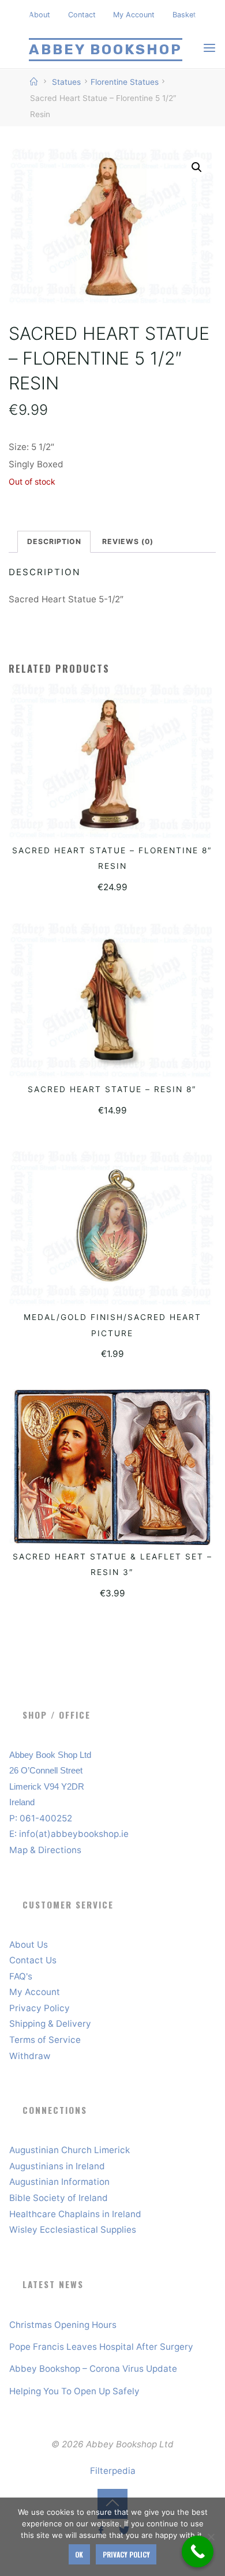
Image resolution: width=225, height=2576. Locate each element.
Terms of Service (45, 2040)
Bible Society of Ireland (59, 2198)
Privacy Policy (40, 2008)
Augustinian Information (59, 2182)
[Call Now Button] (198, 2551)
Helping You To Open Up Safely (74, 2391)
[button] (197, 168)
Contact (82, 15)
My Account (134, 15)
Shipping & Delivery (50, 2024)
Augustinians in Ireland (57, 2166)
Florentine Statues (125, 82)
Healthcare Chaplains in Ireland (75, 2214)
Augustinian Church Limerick (70, 2150)
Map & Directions (45, 1850)
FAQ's (21, 1976)
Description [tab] (54, 541)
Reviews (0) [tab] (128, 541)
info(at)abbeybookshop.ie (74, 1834)
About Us (29, 1945)
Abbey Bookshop (106, 49)
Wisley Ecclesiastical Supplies (73, 2230)
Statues (66, 82)
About (40, 15)
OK (79, 2554)
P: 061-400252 (41, 1818)
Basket (184, 15)
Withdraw (30, 2056)
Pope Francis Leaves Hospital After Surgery (101, 2347)
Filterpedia (113, 2471)
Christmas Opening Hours (63, 2325)
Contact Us (33, 1960)
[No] (211, 2537)
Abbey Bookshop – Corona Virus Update (93, 2369)
